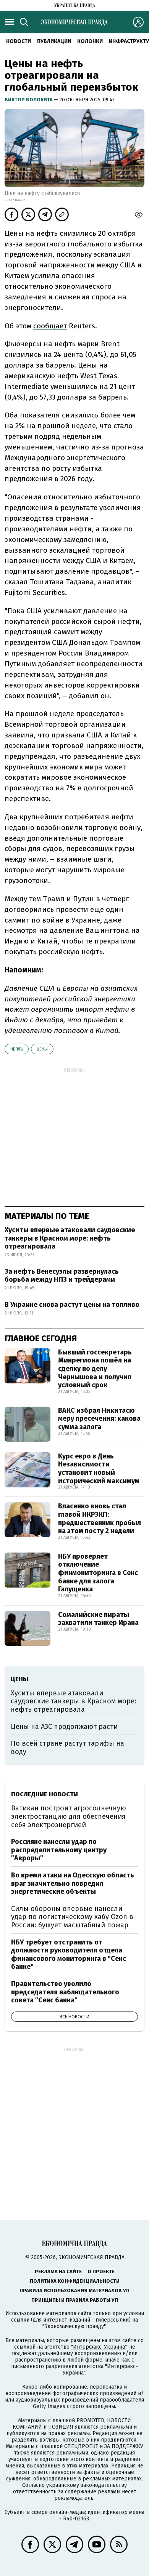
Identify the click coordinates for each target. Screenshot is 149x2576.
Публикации (54, 41)
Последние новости (45, 1794)
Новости (19, 41)
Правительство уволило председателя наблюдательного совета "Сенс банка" (65, 1992)
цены (42, 1049)
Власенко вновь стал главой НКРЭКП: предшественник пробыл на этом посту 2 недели (100, 1518)
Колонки (90, 41)
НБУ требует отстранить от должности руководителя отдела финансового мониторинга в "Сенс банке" (69, 1955)
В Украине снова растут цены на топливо (72, 1305)
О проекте (101, 2271)
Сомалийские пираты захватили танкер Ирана (98, 1619)
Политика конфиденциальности (75, 2281)
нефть (17, 1049)
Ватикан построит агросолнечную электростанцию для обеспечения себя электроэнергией (69, 1816)
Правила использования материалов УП (74, 2291)
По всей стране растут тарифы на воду (67, 1748)
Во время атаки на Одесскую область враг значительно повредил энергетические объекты (73, 1883)
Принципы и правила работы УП (75, 2300)
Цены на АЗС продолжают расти (64, 1727)
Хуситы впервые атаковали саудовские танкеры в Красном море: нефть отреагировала (70, 1238)
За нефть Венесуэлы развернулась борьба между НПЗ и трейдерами (62, 1276)
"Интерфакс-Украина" (99, 2347)
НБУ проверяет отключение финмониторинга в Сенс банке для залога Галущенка (98, 1573)
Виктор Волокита (29, 100)
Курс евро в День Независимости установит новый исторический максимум (99, 1469)
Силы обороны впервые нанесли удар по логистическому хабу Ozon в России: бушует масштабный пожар (72, 1917)
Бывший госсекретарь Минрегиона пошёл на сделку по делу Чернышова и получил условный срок (95, 1369)
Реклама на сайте (58, 2271)
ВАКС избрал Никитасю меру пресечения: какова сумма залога (99, 1419)
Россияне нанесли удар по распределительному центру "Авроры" (59, 1850)
